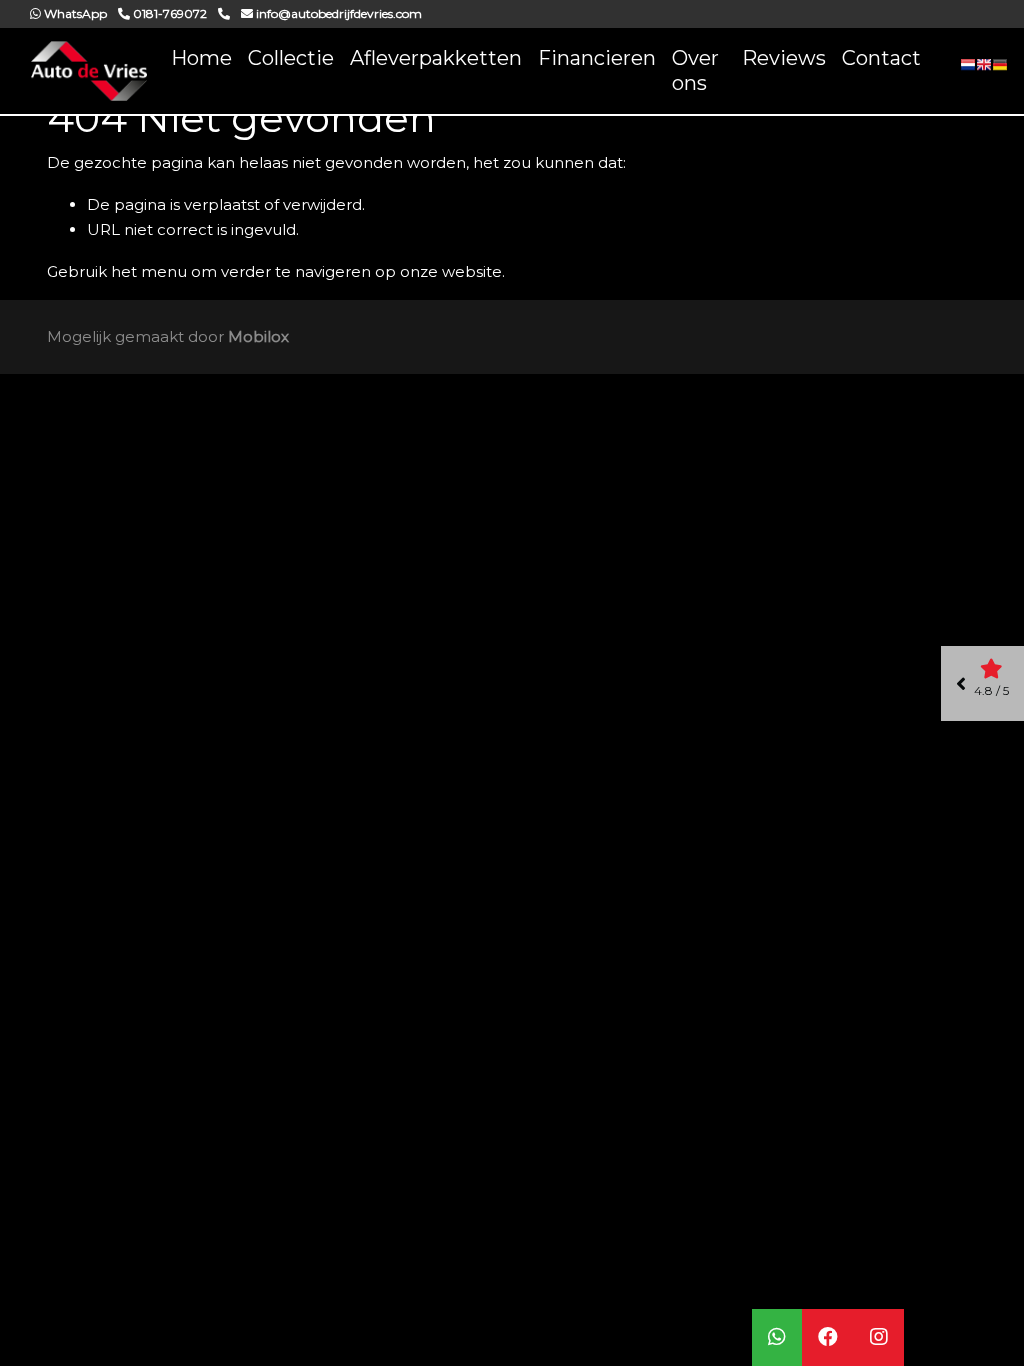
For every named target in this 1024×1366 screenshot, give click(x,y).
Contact (881, 58)
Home (201, 58)
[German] (1000, 71)
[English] (984, 71)
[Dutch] (968, 71)
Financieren (597, 58)
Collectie (291, 58)
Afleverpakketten (436, 58)
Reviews (784, 58)
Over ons (695, 71)
